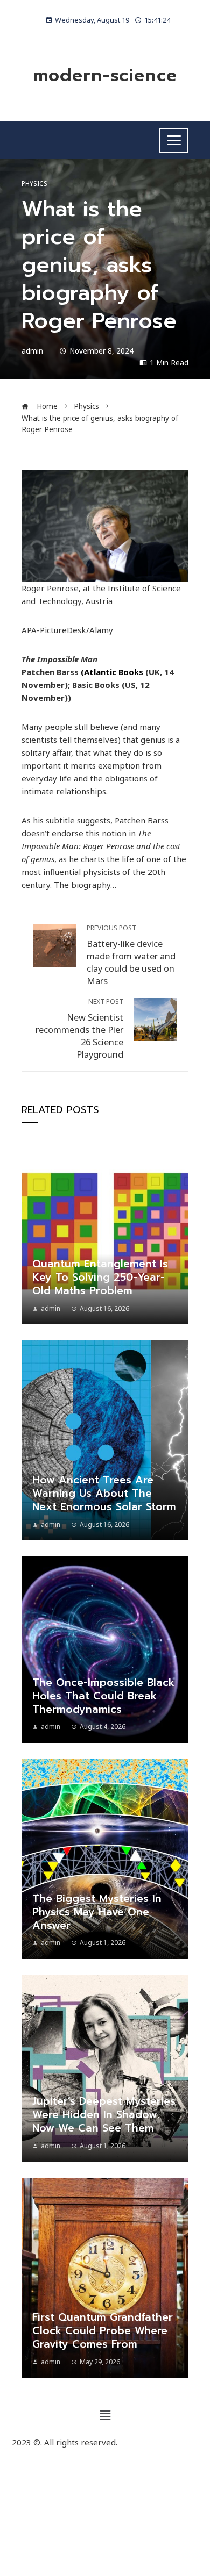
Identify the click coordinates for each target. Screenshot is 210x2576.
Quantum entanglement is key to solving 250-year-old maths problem (100, 1277)
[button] (105, 2415)
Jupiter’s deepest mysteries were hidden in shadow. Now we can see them (104, 2115)
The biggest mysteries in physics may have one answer (97, 1912)
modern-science (105, 76)
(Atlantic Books (112, 672)
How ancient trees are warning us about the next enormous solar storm (104, 1493)
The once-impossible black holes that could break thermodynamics (103, 1696)
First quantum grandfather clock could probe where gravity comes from (103, 2331)
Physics (34, 184)
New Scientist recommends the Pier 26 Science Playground (79, 1029)
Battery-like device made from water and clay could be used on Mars (131, 955)
